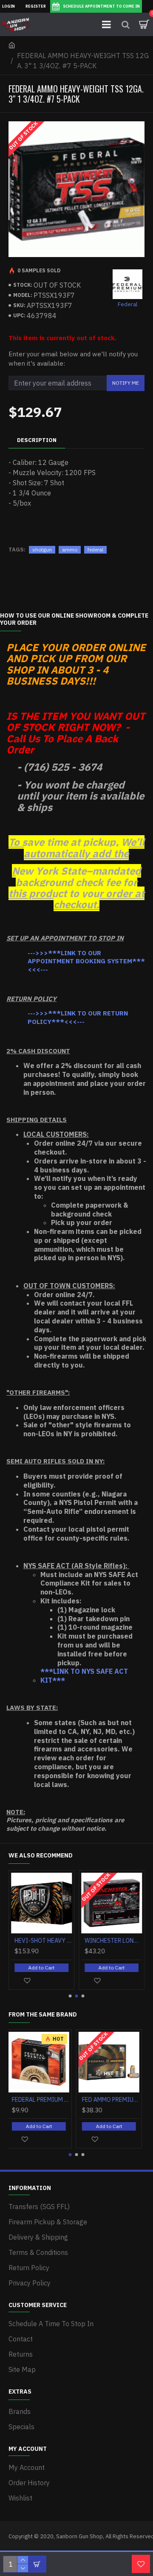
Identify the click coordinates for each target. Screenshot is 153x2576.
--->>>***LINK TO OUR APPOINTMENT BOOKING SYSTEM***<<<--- (86, 961)
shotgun (42, 550)
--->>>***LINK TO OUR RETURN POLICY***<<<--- (78, 1017)
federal (95, 550)
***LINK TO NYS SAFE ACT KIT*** (84, 1676)
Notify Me (126, 383)
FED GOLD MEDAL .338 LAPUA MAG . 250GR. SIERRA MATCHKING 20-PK (43, 2100)
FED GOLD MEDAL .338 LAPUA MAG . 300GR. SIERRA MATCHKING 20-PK (113, 2100)
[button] (70, 1996)
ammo (70, 550)
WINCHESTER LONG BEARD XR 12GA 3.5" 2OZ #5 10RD (113, 1941)
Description (37, 440)
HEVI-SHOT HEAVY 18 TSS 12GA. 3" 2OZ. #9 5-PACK (43, 1941)
